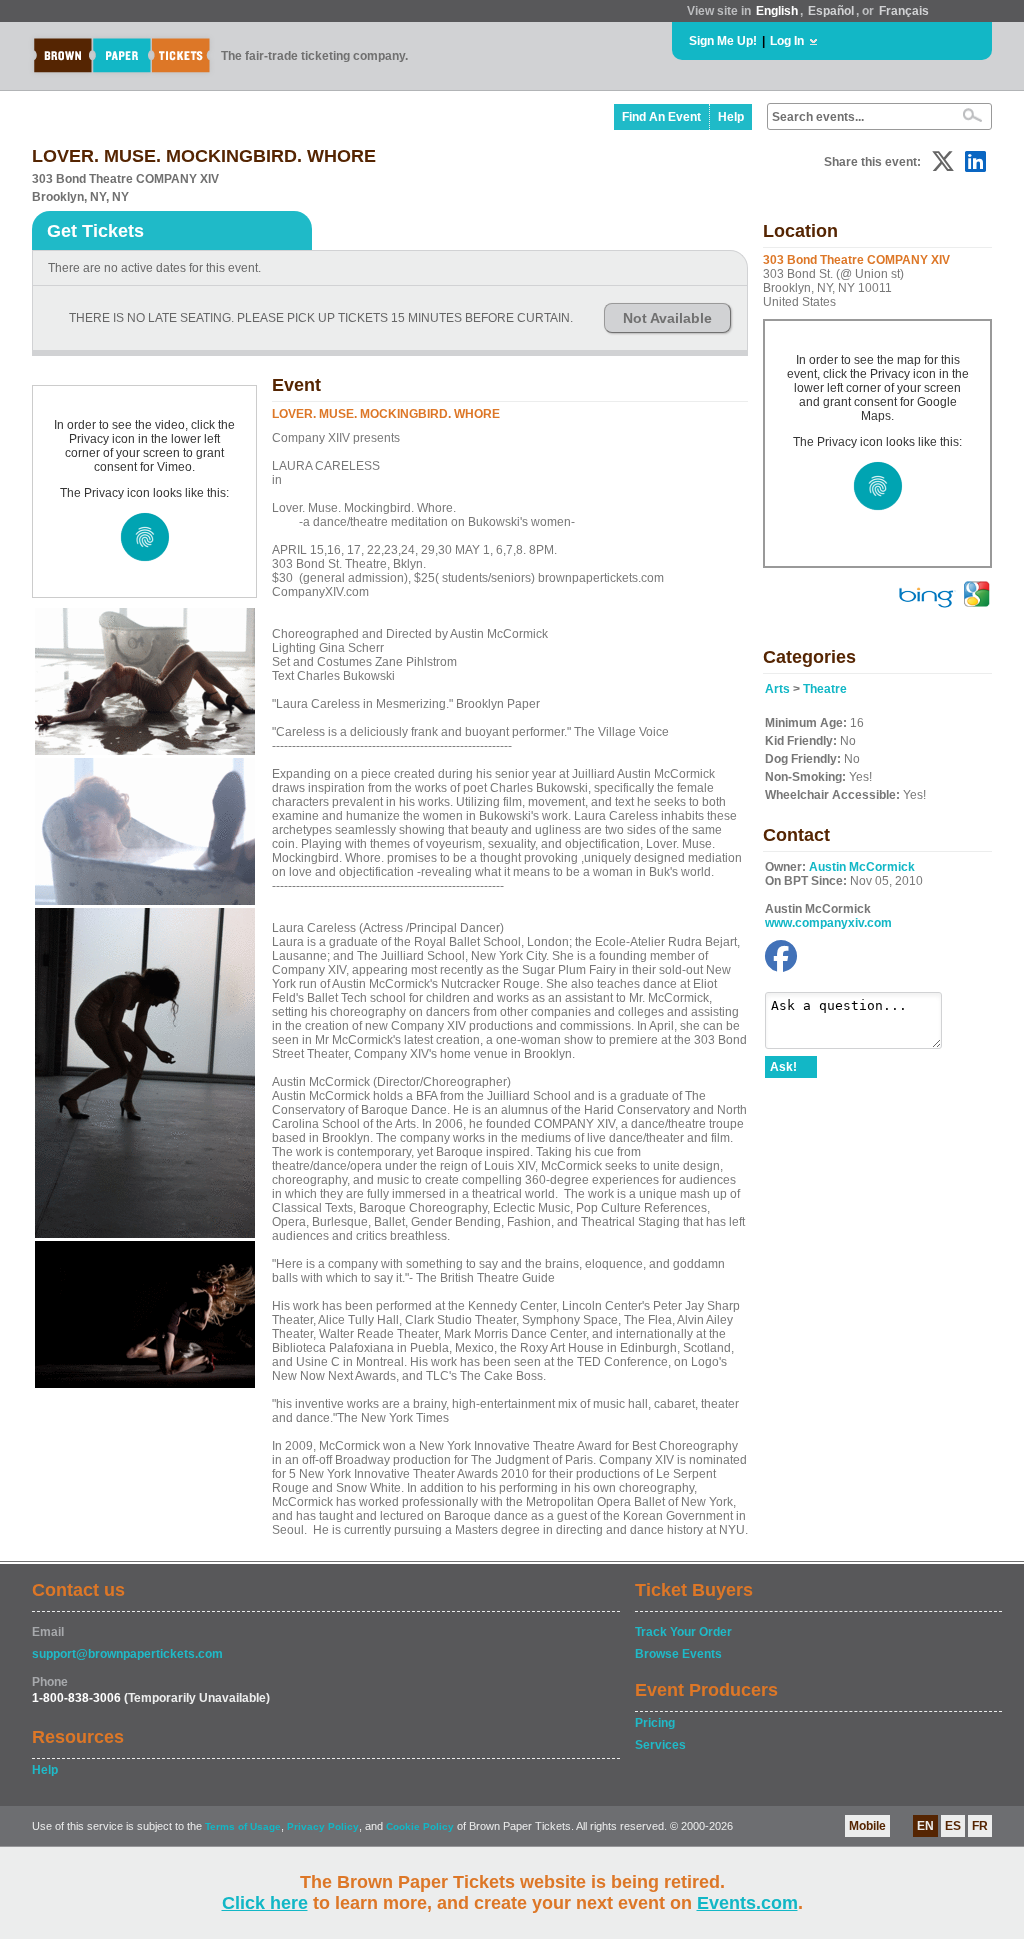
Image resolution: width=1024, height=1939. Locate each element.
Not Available (667, 318)
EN (925, 1826)
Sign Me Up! (723, 41)
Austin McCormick (862, 867)
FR (980, 1826)
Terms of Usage (243, 1826)
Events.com (747, 1903)
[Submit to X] (943, 161)
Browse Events (678, 1654)
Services (660, 1745)
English (777, 11)
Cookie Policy (420, 1826)
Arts (777, 689)
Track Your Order (683, 1632)
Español (831, 11)
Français (904, 11)
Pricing (655, 1723)
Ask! (783, 1067)
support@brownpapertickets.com (127, 1654)
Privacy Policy (323, 1826)
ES (953, 1826)
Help (731, 117)
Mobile (867, 1826)
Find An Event (661, 117)
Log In (787, 41)
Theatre (825, 689)
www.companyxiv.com (828, 923)
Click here (265, 1903)
